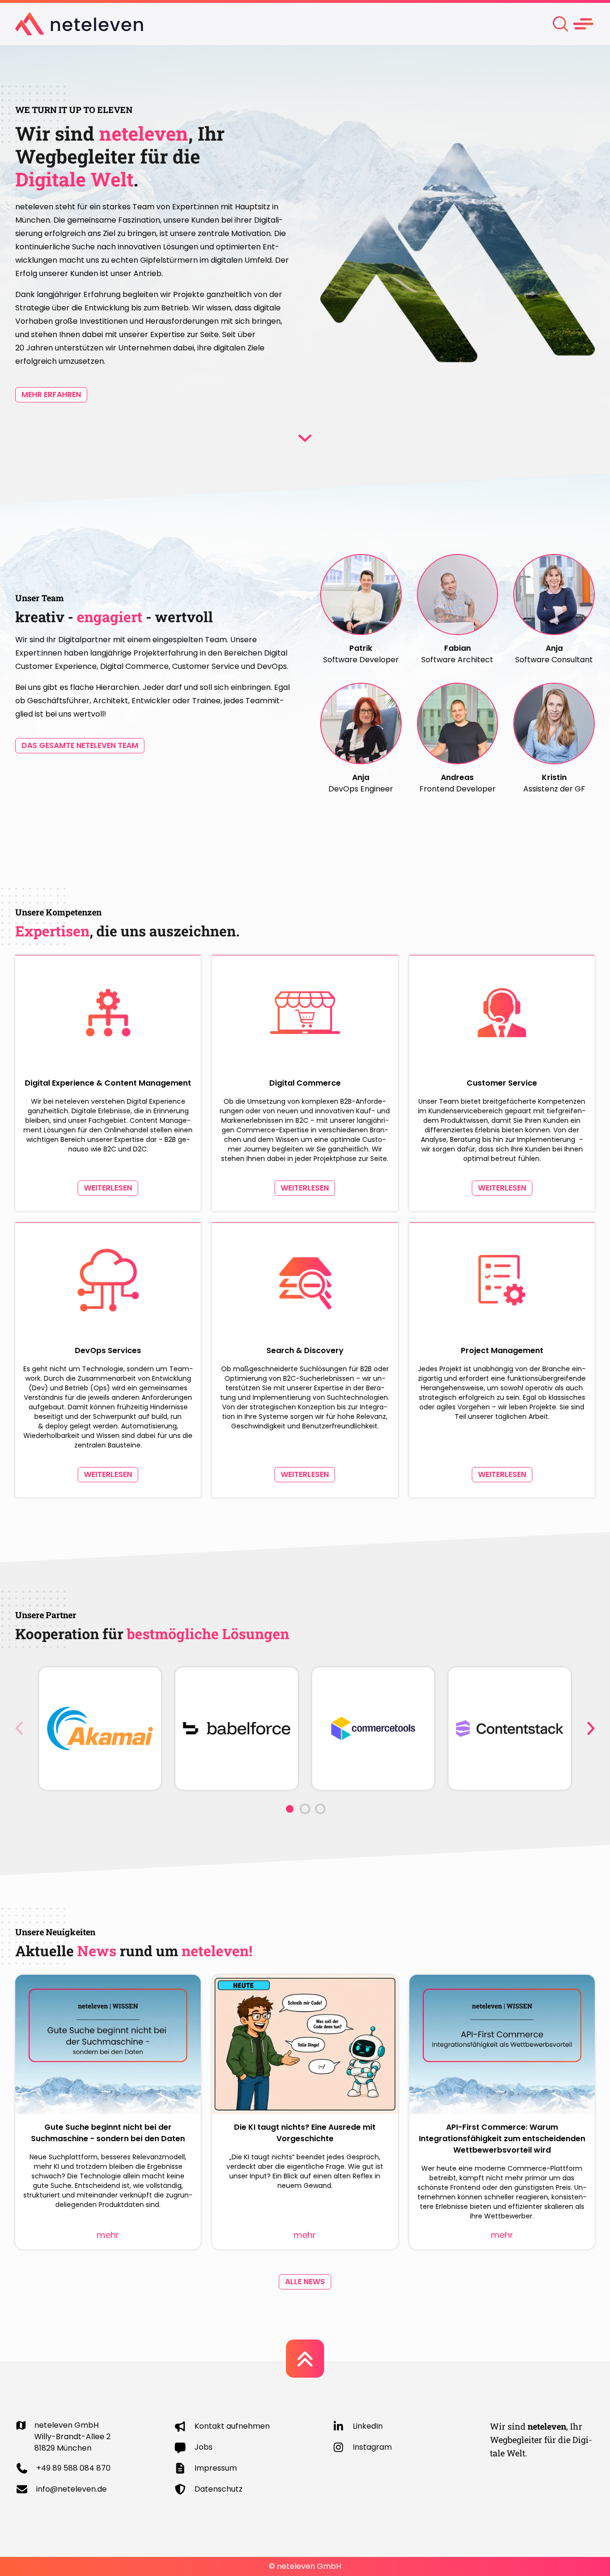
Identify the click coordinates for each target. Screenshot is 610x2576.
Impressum (216, 2468)
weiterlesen (108, 1188)
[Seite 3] (320, 1809)
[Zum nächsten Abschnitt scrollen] (305, 438)
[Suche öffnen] (560, 24)
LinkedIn (368, 2426)
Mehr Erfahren (51, 395)
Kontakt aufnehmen (232, 2426)
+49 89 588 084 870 (73, 2468)
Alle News (305, 2282)
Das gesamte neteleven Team (80, 745)
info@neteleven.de (71, 2489)
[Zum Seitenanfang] (305, 2359)
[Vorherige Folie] (19, 1728)
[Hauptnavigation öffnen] (583, 24)
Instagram (372, 2447)
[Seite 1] (290, 1809)
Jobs (203, 2447)
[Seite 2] (305, 1809)
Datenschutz (219, 2489)
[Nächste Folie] (591, 1728)
